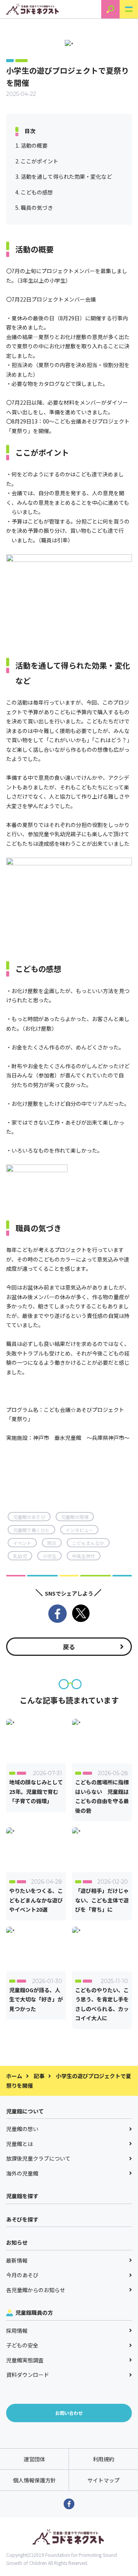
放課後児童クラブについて (38, 2158)
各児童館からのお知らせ (36, 2290)
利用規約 (103, 2459)
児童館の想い (22, 2129)
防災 (52, 1543)
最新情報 (17, 2260)
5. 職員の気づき (34, 208)
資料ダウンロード (28, 2375)
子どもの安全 (22, 2345)
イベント (22, 1543)
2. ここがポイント (37, 161)
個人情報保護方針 (34, 2480)
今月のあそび (22, 2275)
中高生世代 (84, 1556)
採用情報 (17, 2331)
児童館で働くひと (31, 1530)
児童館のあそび (29, 1517)
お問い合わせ (69, 2413)
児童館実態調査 (25, 2360)
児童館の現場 (75, 1517)
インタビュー (79, 1530)
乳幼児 (20, 1556)
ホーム (14, 2076)
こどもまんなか (88, 1543)
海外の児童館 (22, 2173)
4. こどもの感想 (34, 192)
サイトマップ (103, 2480)
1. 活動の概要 (31, 145)
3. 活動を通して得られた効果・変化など (64, 176)
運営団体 (34, 2459)
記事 (39, 2076)
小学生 (49, 1556)
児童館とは (20, 2144)
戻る (69, 1647)
